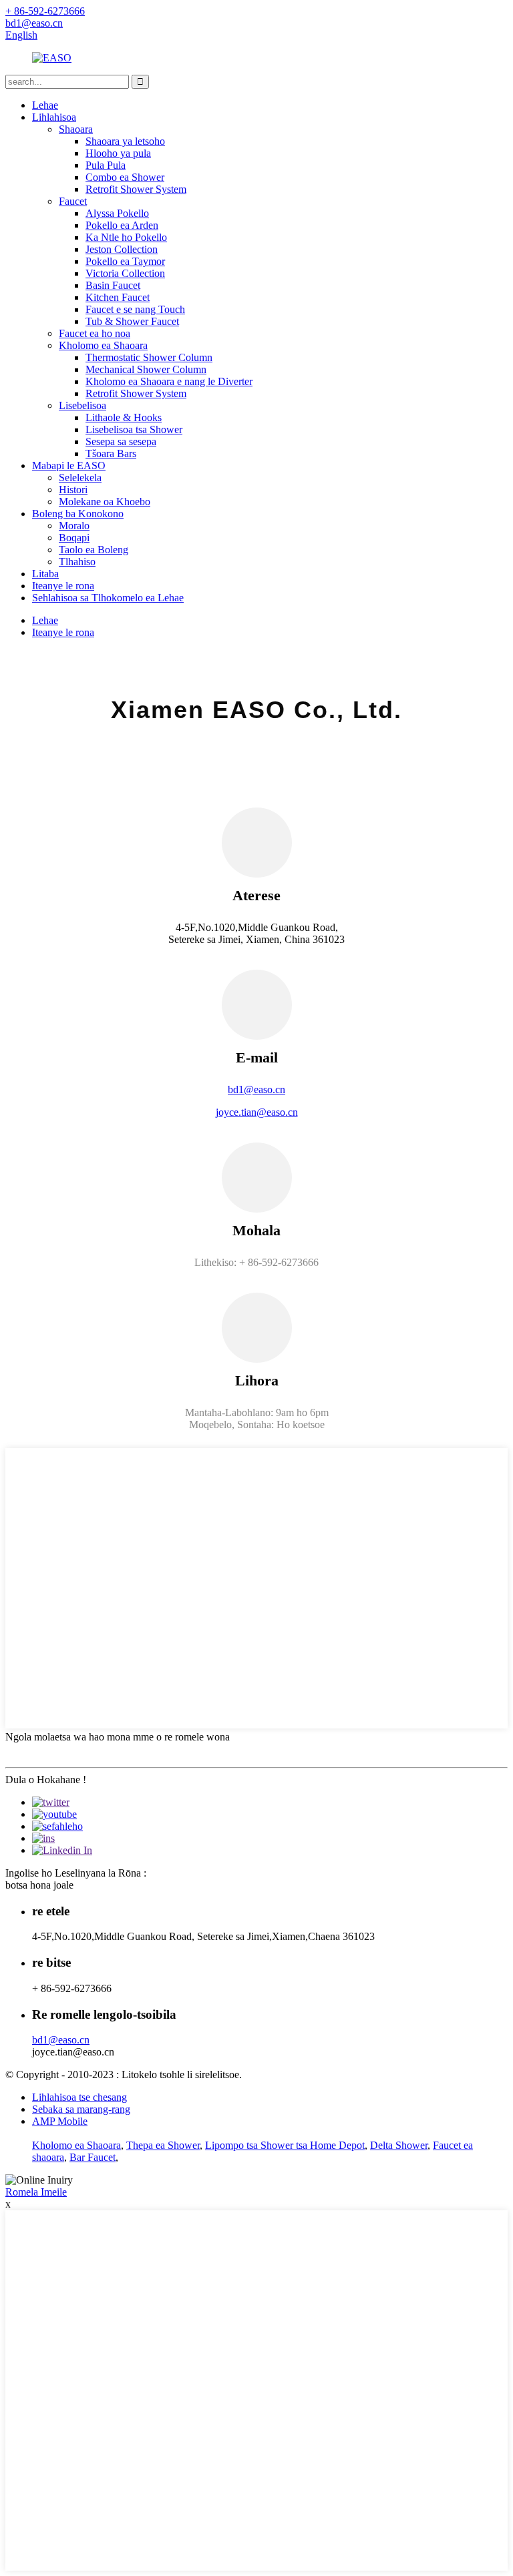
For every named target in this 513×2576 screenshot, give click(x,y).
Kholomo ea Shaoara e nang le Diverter (169, 381)
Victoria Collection (125, 273)
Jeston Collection (122, 249)
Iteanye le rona (63, 586)
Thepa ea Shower (163, 2145)
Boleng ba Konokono (78, 514)
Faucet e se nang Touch (135, 309)
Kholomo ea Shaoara (103, 345)
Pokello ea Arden (122, 225)
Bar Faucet (93, 2157)
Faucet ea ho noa (95, 333)
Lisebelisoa (82, 405)
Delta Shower (399, 2145)
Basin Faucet (113, 285)
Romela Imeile (36, 2192)
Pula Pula (106, 165)
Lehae (45, 105)
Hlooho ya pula (118, 153)
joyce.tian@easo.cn (257, 1112)
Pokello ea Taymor (125, 261)
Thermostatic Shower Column (149, 357)
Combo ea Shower (125, 177)
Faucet (73, 201)
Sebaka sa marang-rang (81, 2109)
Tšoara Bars (111, 453)
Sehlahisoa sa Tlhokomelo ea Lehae (108, 598)
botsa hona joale (39, 1885)
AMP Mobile (60, 2121)
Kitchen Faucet (118, 297)
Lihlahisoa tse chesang (79, 2097)
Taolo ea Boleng (94, 550)
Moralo (74, 526)
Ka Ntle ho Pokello (126, 237)
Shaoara (76, 129)
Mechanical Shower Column (146, 369)
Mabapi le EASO (69, 465)
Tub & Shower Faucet (132, 321)
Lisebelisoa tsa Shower (134, 429)
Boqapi (74, 538)
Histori (73, 490)
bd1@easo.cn (256, 1089)
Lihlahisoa (54, 117)
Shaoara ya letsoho (125, 141)
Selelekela (80, 477)
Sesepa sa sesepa (121, 441)
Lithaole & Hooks (124, 417)
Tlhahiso (77, 562)
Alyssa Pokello (117, 213)
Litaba (45, 574)
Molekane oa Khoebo (105, 502)
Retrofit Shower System (136, 189)
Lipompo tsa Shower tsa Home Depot (285, 2145)
